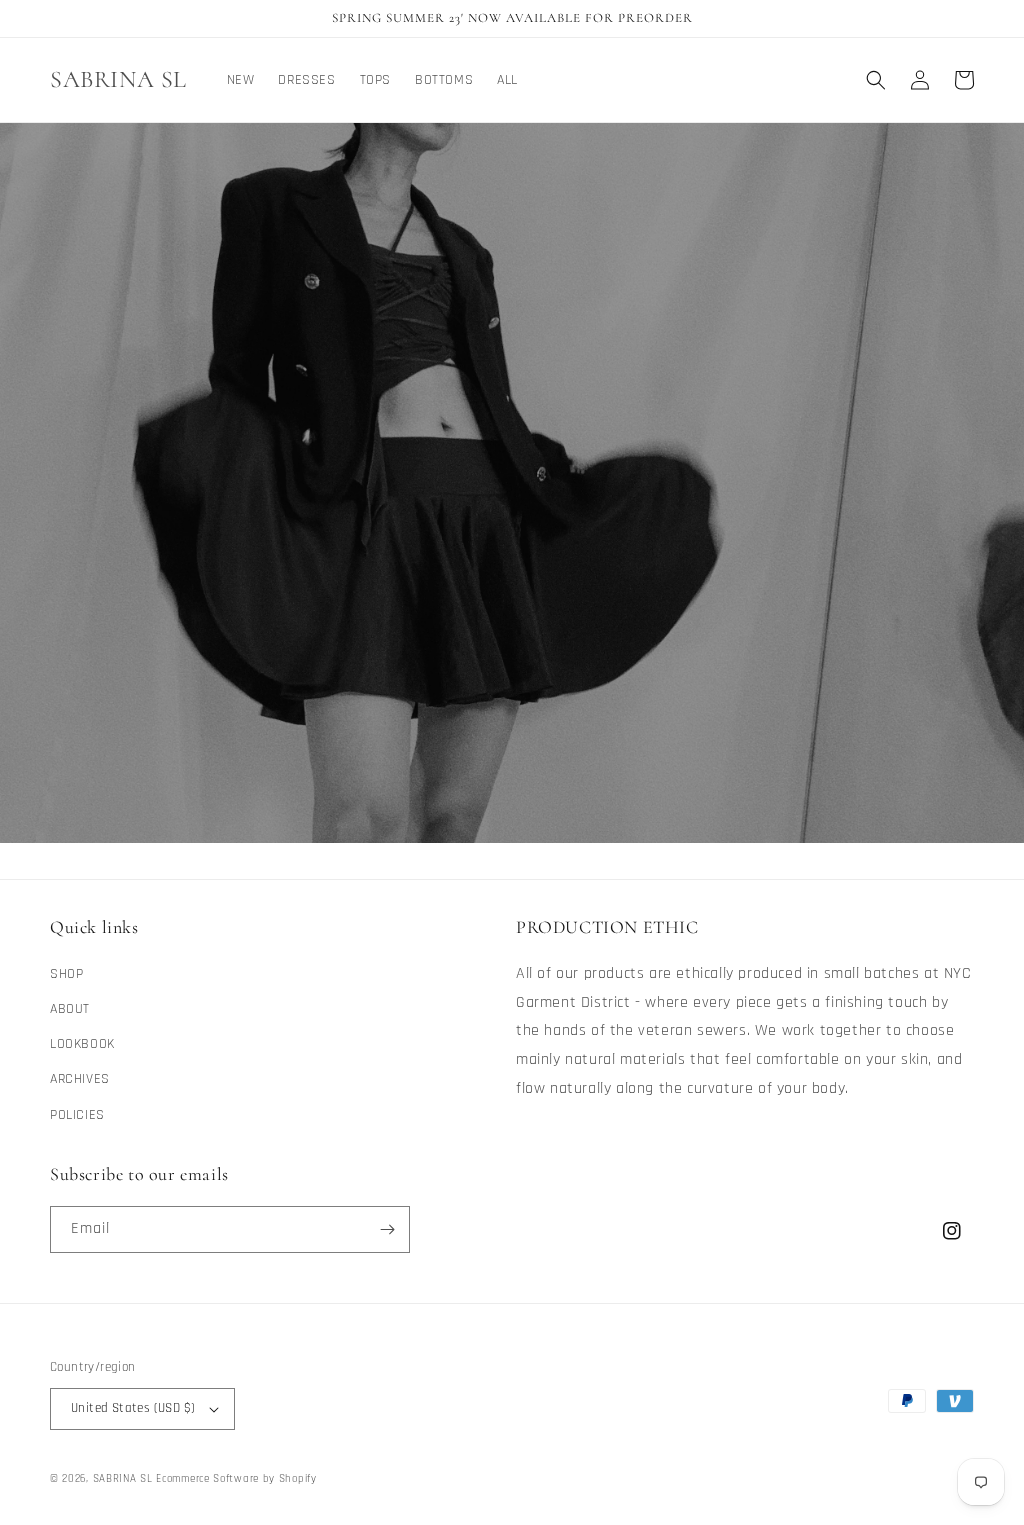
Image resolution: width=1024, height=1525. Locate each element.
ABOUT (70, 1009)
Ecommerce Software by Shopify (236, 1479)
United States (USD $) (133, 1408)
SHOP (66, 974)
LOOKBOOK (82, 1044)
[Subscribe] (387, 1229)
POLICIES (77, 1115)
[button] (876, 80)
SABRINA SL (125, 1479)
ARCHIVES (80, 1079)
